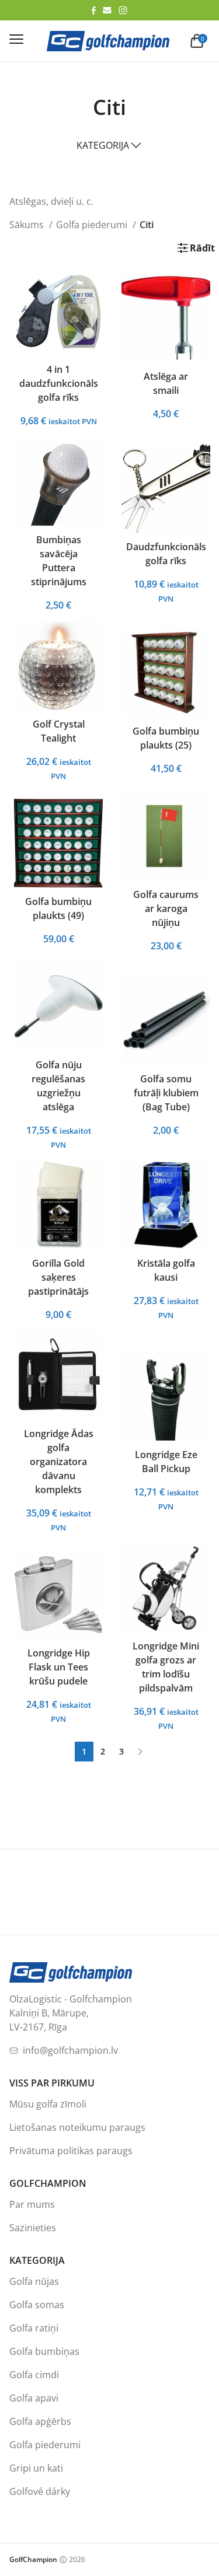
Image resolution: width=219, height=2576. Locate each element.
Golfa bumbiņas (44, 2351)
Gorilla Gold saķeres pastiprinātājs (58, 1277)
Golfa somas (37, 2305)
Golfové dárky (40, 2491)
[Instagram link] (123, 10)
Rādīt (202, 248)
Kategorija (103, 145)
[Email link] (107, 10)
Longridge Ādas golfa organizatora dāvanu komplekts (59, 1462)
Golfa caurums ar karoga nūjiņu (166, 908)
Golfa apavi (34, 2398)
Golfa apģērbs (40, 2421)
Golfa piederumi (93, 225)
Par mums (32, 2204)
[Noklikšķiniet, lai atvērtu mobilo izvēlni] (16, 39)
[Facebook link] (94, 11)
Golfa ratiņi (34, 2328)
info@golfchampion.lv (70, 2050)
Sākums (28, 225)
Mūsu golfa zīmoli (48, 2104)
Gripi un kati (36, 2468)
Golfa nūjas (34, 2281)
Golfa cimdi (34, 2375)
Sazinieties (33, 2228)
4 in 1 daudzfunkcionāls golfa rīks (59, 383)
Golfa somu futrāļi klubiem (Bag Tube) (166, 1093)
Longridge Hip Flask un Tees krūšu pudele (59, 1667)
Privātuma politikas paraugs (71, 2151)
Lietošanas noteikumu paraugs (77, 2127)
